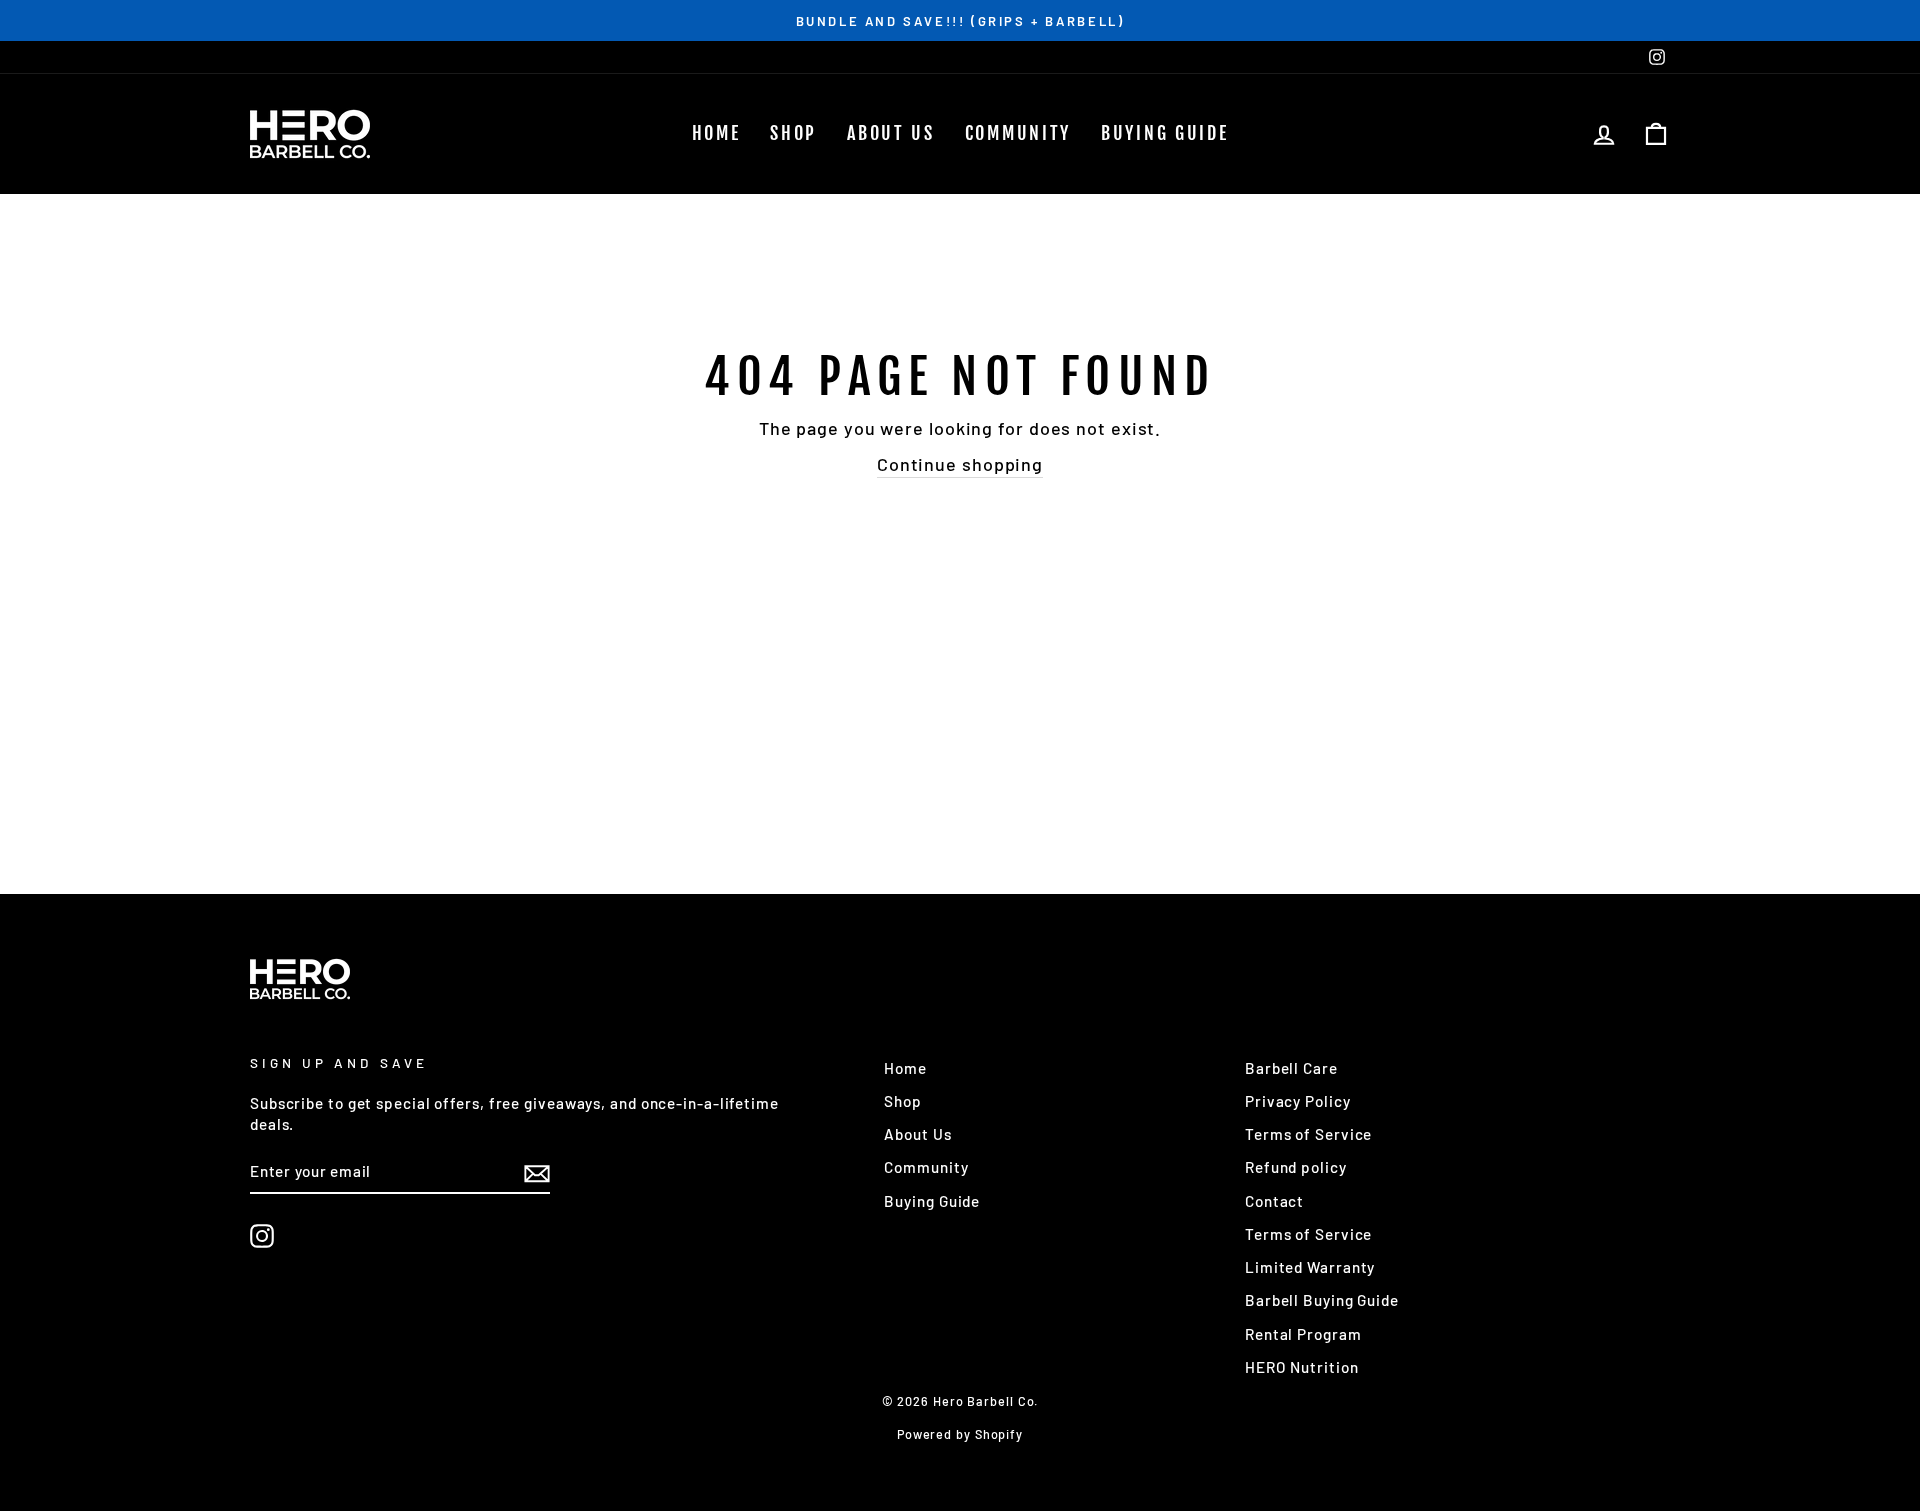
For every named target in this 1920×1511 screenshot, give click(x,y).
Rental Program (1303, 1334)
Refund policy (1296, 1167)
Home (716, 133)
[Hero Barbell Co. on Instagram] (262, 1236)
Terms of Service (1308, 1134)
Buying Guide (1164, 133)
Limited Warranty (1310, 1267)
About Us (891, 133)
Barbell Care (1291, 1068)
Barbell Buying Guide (1322, 1300)
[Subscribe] (537, 1172)
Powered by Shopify (960, 1434)
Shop (793, 133)
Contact (1274, 1201)
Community (1018, 133)
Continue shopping (960, 464)
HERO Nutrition (1302, 1367)
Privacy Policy (1298, 1101)
